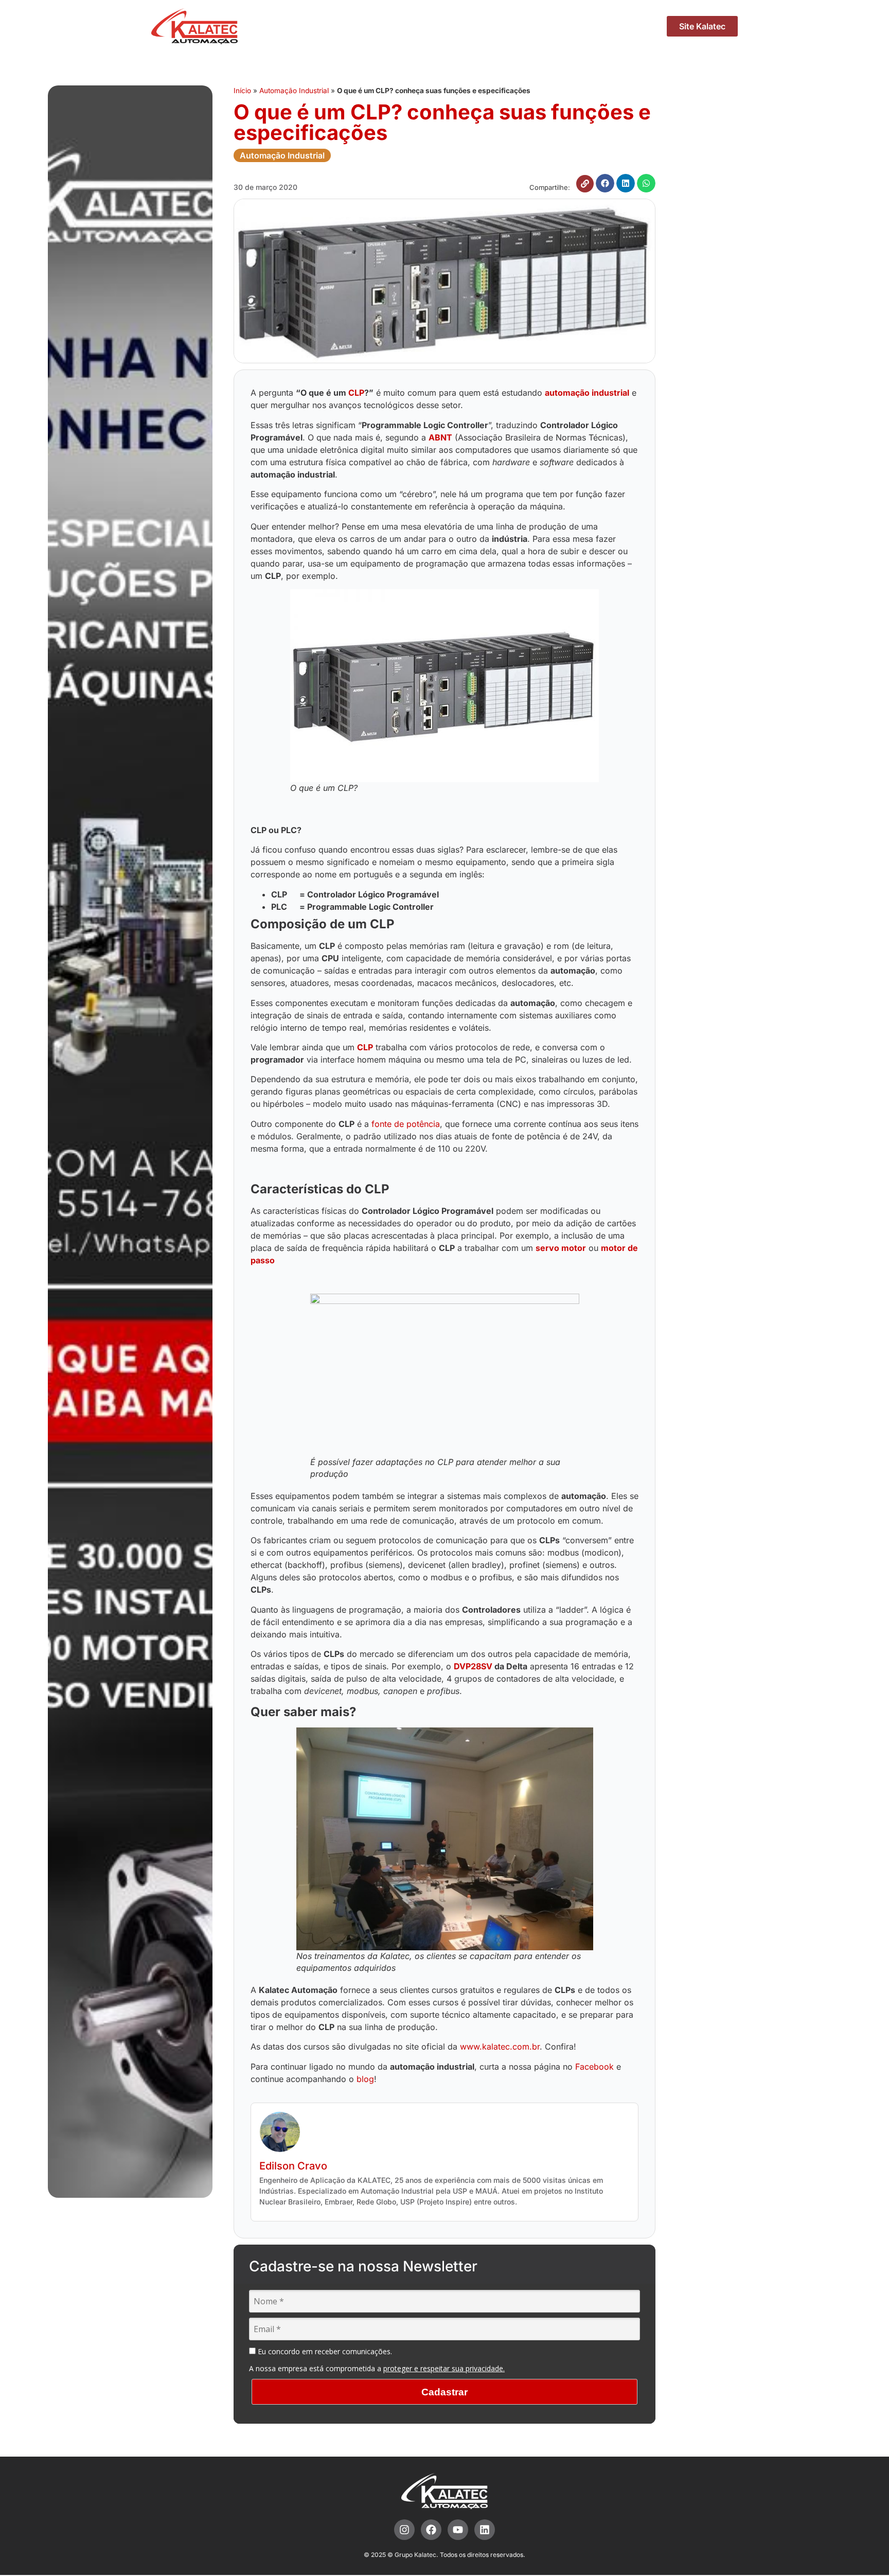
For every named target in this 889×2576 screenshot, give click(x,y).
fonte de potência (406, 1124)
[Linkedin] (485, 2530)
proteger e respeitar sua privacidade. (444, 2368)
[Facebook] (431, 2530)
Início (242, 91)
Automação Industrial (294, 91)
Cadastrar (444, 2392)
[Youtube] (458, 2530)
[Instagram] (404, 2530)
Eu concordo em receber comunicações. (324, 2352)
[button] (605, 183)
